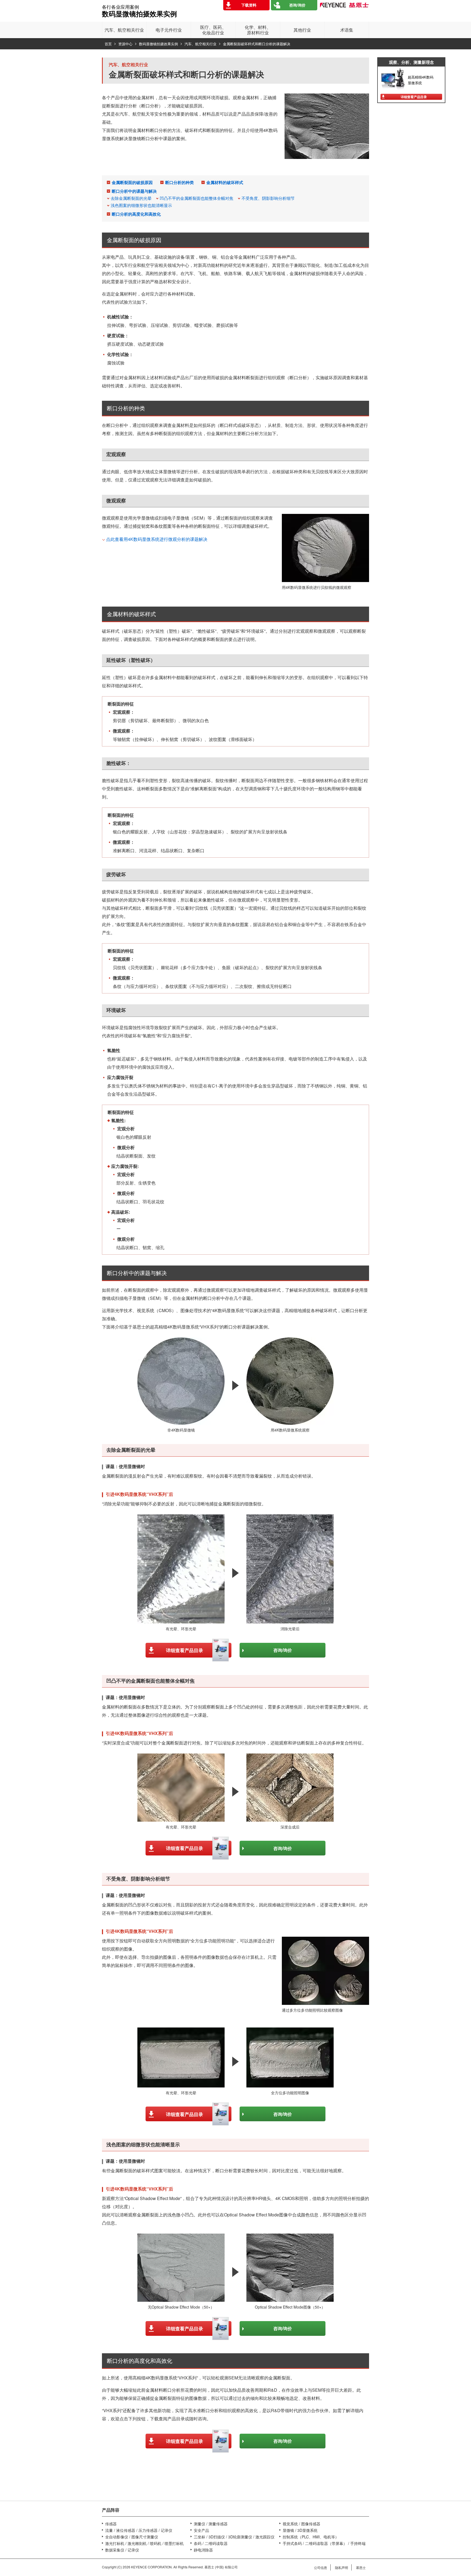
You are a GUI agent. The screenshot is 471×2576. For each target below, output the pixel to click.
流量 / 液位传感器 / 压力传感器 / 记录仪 (139, 2530)
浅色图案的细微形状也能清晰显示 (141, 205)
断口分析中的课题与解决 (134, 191)
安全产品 (201, 2530)
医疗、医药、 (213, 30)
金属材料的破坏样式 (225, 182)
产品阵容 (111, 2510)
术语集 (347, 30)
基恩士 (361, 2567)
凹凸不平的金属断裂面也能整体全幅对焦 (197, 198)
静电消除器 (203, 2550)
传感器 (111, 2524)
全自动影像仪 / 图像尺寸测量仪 (132, 2537)
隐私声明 (342, 2567)
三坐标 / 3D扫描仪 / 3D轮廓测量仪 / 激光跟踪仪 (234, 2537)
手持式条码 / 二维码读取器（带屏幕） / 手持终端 (324, 2543)
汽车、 (124, 30)
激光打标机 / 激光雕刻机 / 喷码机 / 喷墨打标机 (144, 2543)
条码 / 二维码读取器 (211, 2543)
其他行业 (302, 30)
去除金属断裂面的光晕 (131, 198)
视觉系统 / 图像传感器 (301, 2524)
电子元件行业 (169, 30)
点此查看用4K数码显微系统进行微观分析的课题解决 (157, 539)
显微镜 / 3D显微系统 (300, 2530)
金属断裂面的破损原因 (132, 182)
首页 (108, 44)
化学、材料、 (258, 30)
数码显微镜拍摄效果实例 (158, 44)
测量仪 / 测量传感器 (211, 2524)
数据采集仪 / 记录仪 (122, 2550)
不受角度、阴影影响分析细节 (268, 198)
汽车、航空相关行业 (200, 44)
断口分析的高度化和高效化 (136, 214)
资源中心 (125, 44)
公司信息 (321, 2567)
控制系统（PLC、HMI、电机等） (311, 2537)
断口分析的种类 (179, 182)
